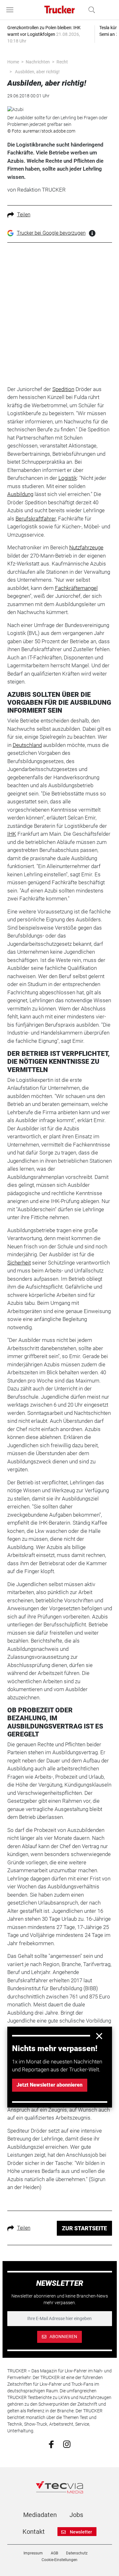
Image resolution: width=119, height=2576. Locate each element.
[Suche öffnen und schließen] (90, 10)
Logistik (68, 478)
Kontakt (34, 2532)
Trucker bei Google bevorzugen (51, 233)
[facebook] (51, 2444)
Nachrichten (38, 62)
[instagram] (67, 2444)
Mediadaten (40, 2515)
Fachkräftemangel (76, 588)
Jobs (76, 2515)
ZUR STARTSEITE (84, 2228)
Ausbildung (20, 494)
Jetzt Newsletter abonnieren (50, 2085)
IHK (12, 834)
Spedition (63, 389)
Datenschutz (77, 2553)
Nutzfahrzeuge (86, 547)
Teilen (24, 215)
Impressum (33, 2553)
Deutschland (27, 745)
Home (13, 62)
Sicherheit (19, 1263)
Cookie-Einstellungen (60, 2560)
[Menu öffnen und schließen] (11, 10)
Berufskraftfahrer (36, 519)
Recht (62, 62)
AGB (54, 2553)
